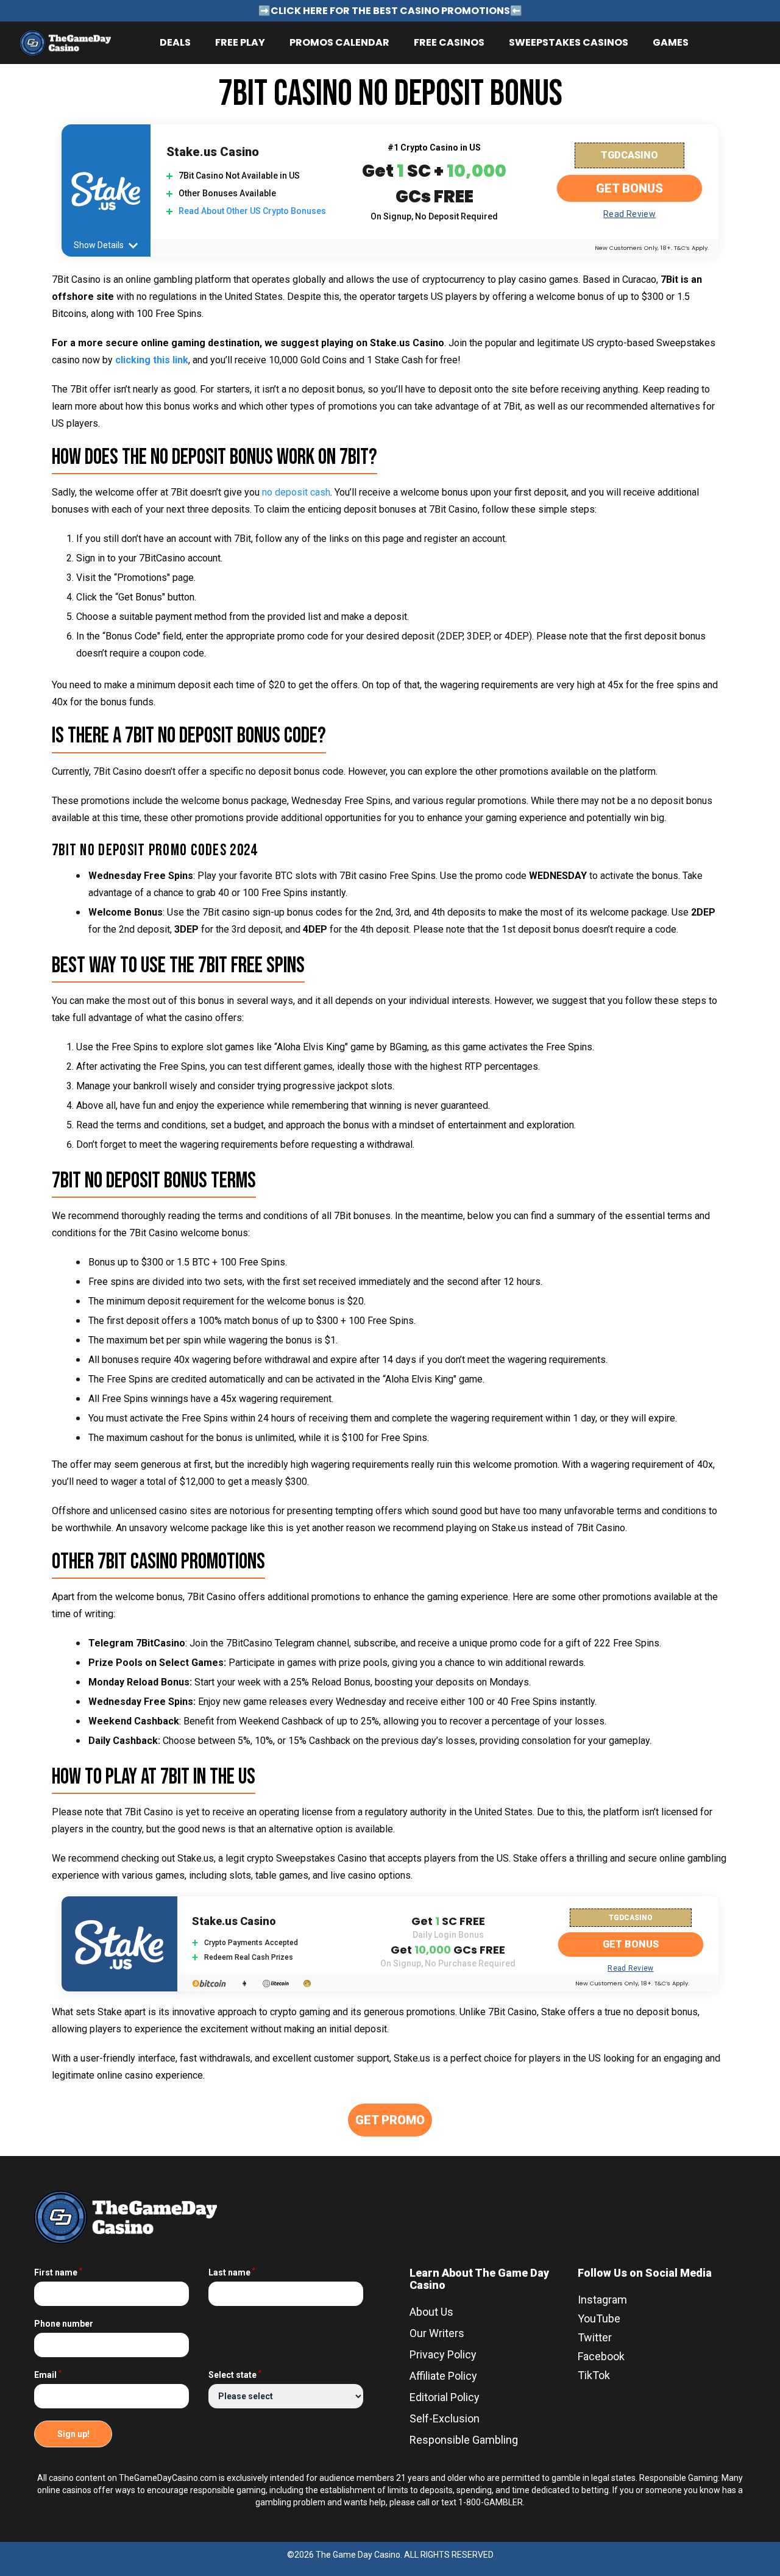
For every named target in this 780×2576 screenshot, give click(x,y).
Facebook (601, 2356)
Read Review (629, 214)
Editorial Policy (445, 2397)
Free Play (240, 42)
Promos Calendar (339, 42)
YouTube (599, 2318)
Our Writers (437, 2333)
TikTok (594, 2375)
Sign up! (73, 2434)
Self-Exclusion (445, 2418)
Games (671, 42)
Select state (235, 2375)
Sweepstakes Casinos (569, 42)
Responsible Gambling (464, 2440)
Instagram (602, 2300)
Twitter (595, 2337)
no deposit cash (296, 492)
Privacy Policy (443, 2354)
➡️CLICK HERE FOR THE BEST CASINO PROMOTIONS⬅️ (390, 11)
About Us (431, 2312)
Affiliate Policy (443, 2376)
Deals (175, 42)
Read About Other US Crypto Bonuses (252, 211)
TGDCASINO (629, 155)
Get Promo (390, 2120)
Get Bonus (629, 188)
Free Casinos (449, 42)
